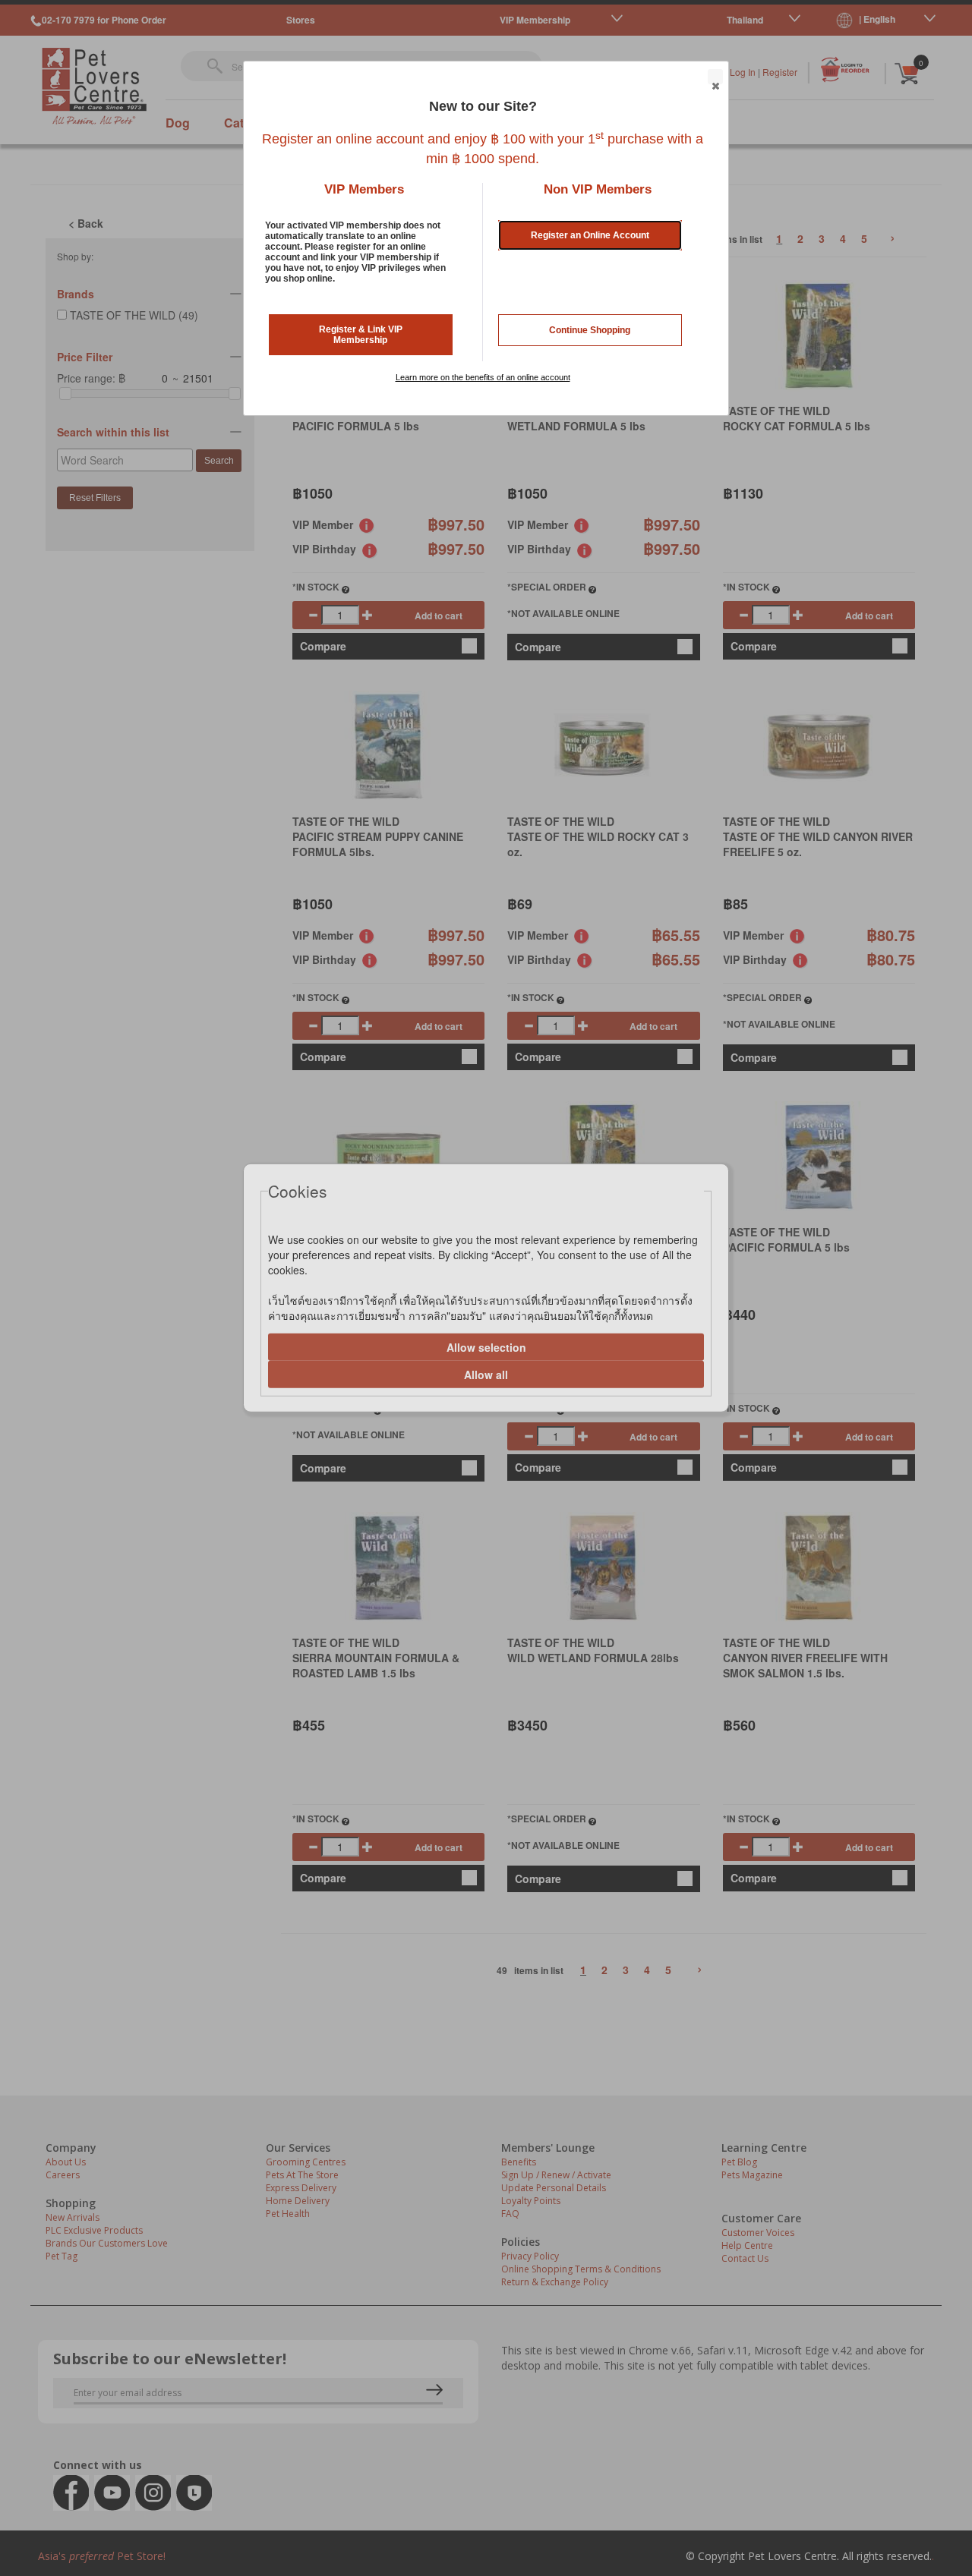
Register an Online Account (590, 235)
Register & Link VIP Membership (361, 335)
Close (715, 77)
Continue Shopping (590, 330)
